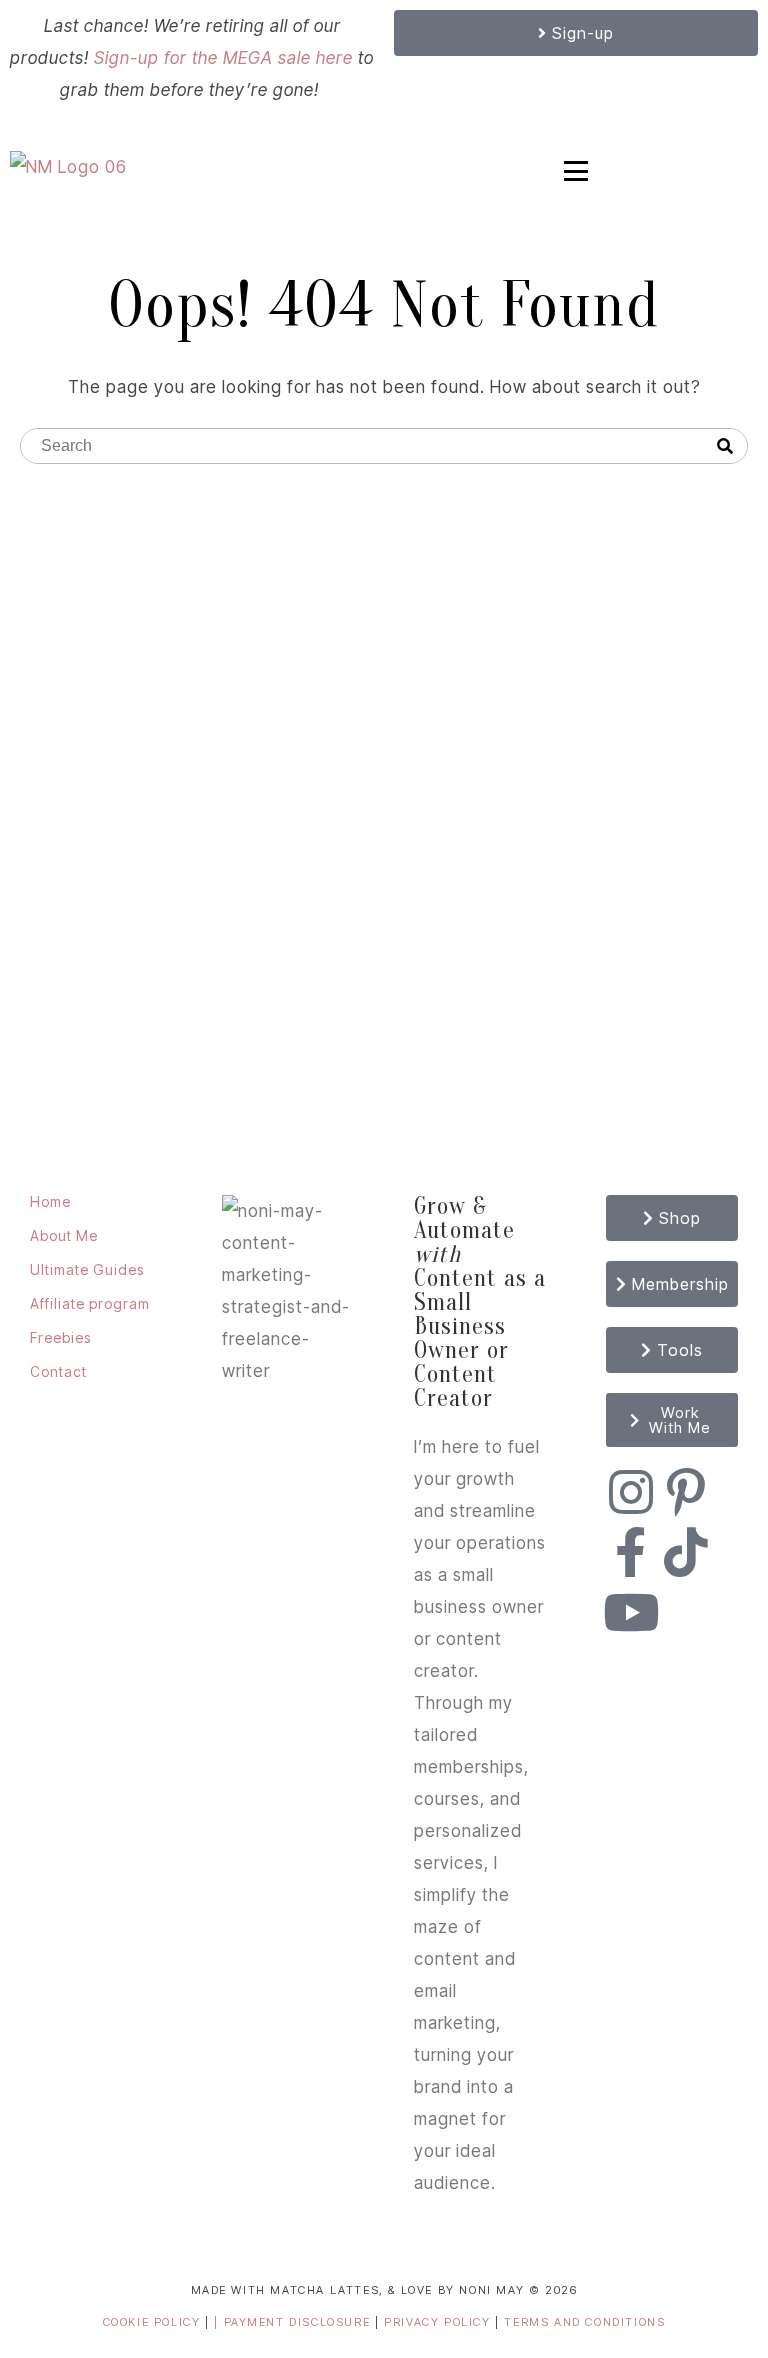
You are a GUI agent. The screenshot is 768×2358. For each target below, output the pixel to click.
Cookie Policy (152, 2322)
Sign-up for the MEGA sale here (223, 58)
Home (50, 1201)
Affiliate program (90, 1303)
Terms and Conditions (584, 2322)
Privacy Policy (439, 2322)
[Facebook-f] (631, 1552)
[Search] (725, 447)
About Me (64, 1235)
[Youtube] (631, 1612)
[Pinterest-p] (686, 1492)
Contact (58, 1371)
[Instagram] (631, 1492)
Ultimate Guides (87, 1269)
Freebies (60, 1337)
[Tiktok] (686, 1552)
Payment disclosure (299, 2322)
